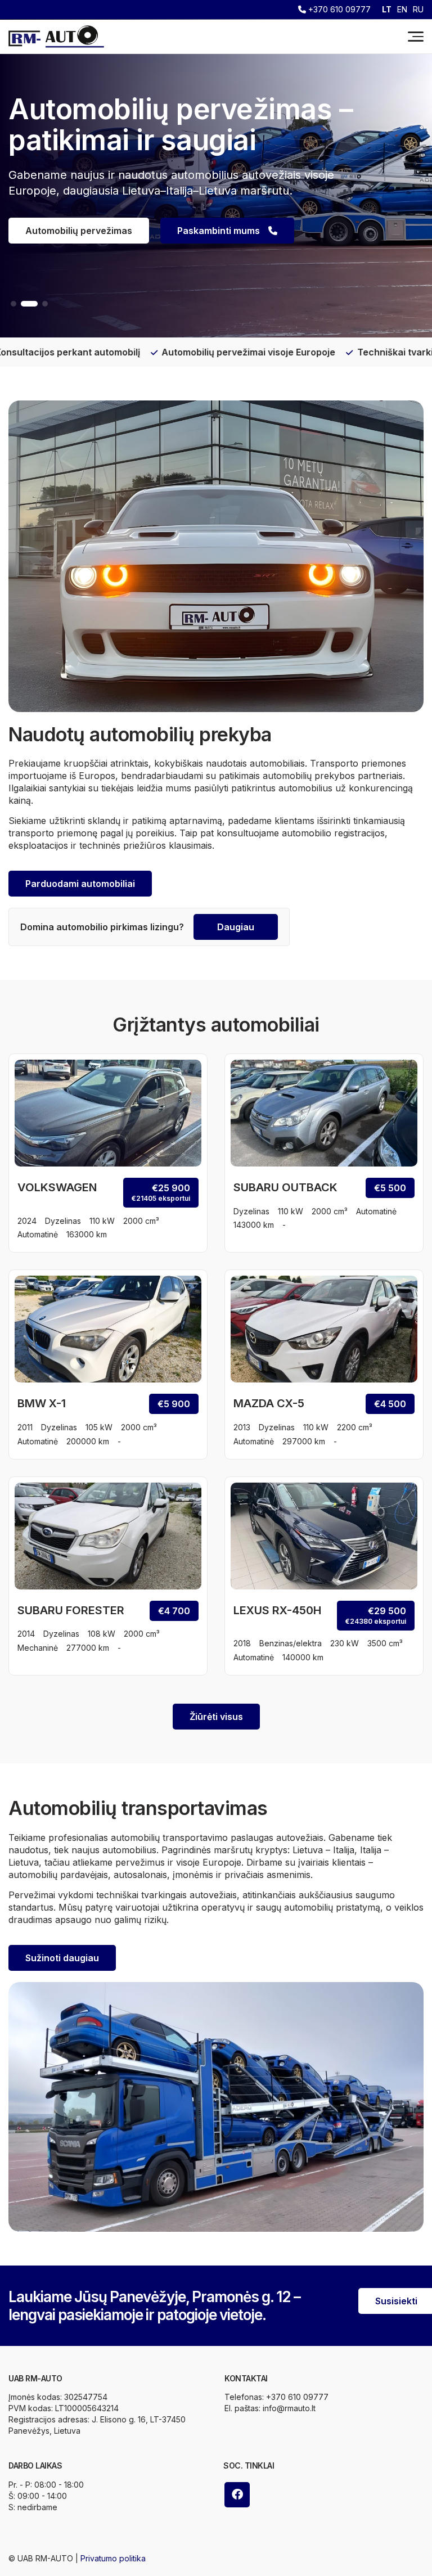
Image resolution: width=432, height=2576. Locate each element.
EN (402, 10)
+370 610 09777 (338, 10)
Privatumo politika (113, 2558)
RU (418, 10)
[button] (13, 304)
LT (387, 10)
